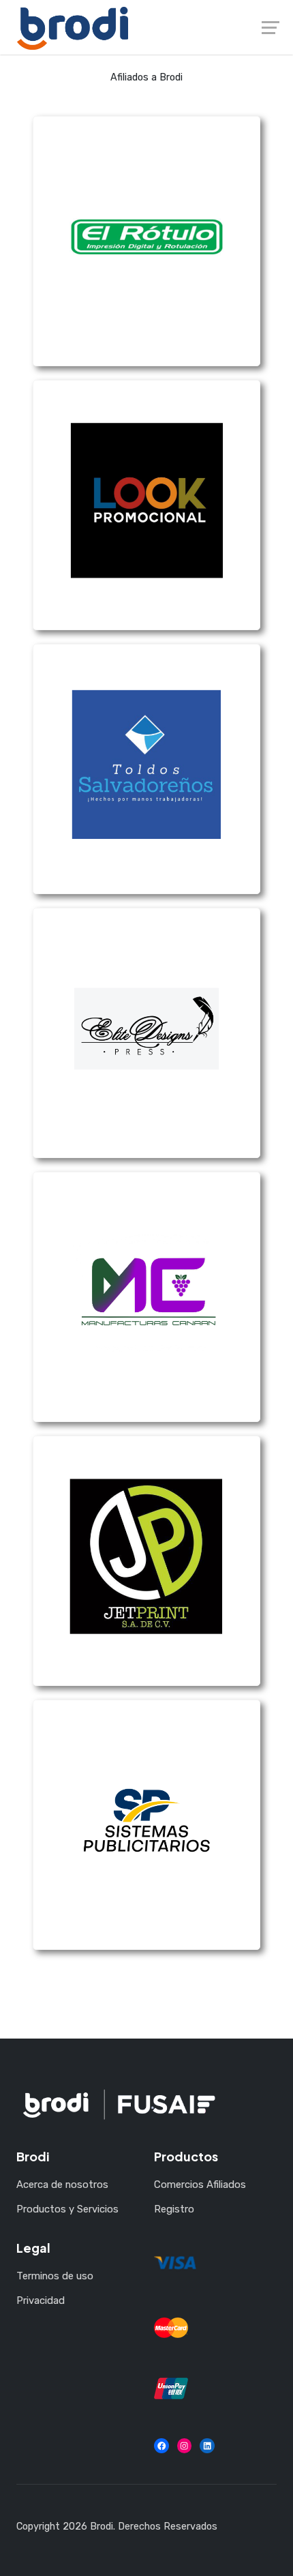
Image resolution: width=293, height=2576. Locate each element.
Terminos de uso (55, 2276)
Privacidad (41, 2300)
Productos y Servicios (67, 2209)
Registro (174, 2209)
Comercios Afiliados (200, 2185)
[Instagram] (185, 2446)
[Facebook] (161, 2446)
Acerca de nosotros (62, 2185)
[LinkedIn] (207, 2446)
